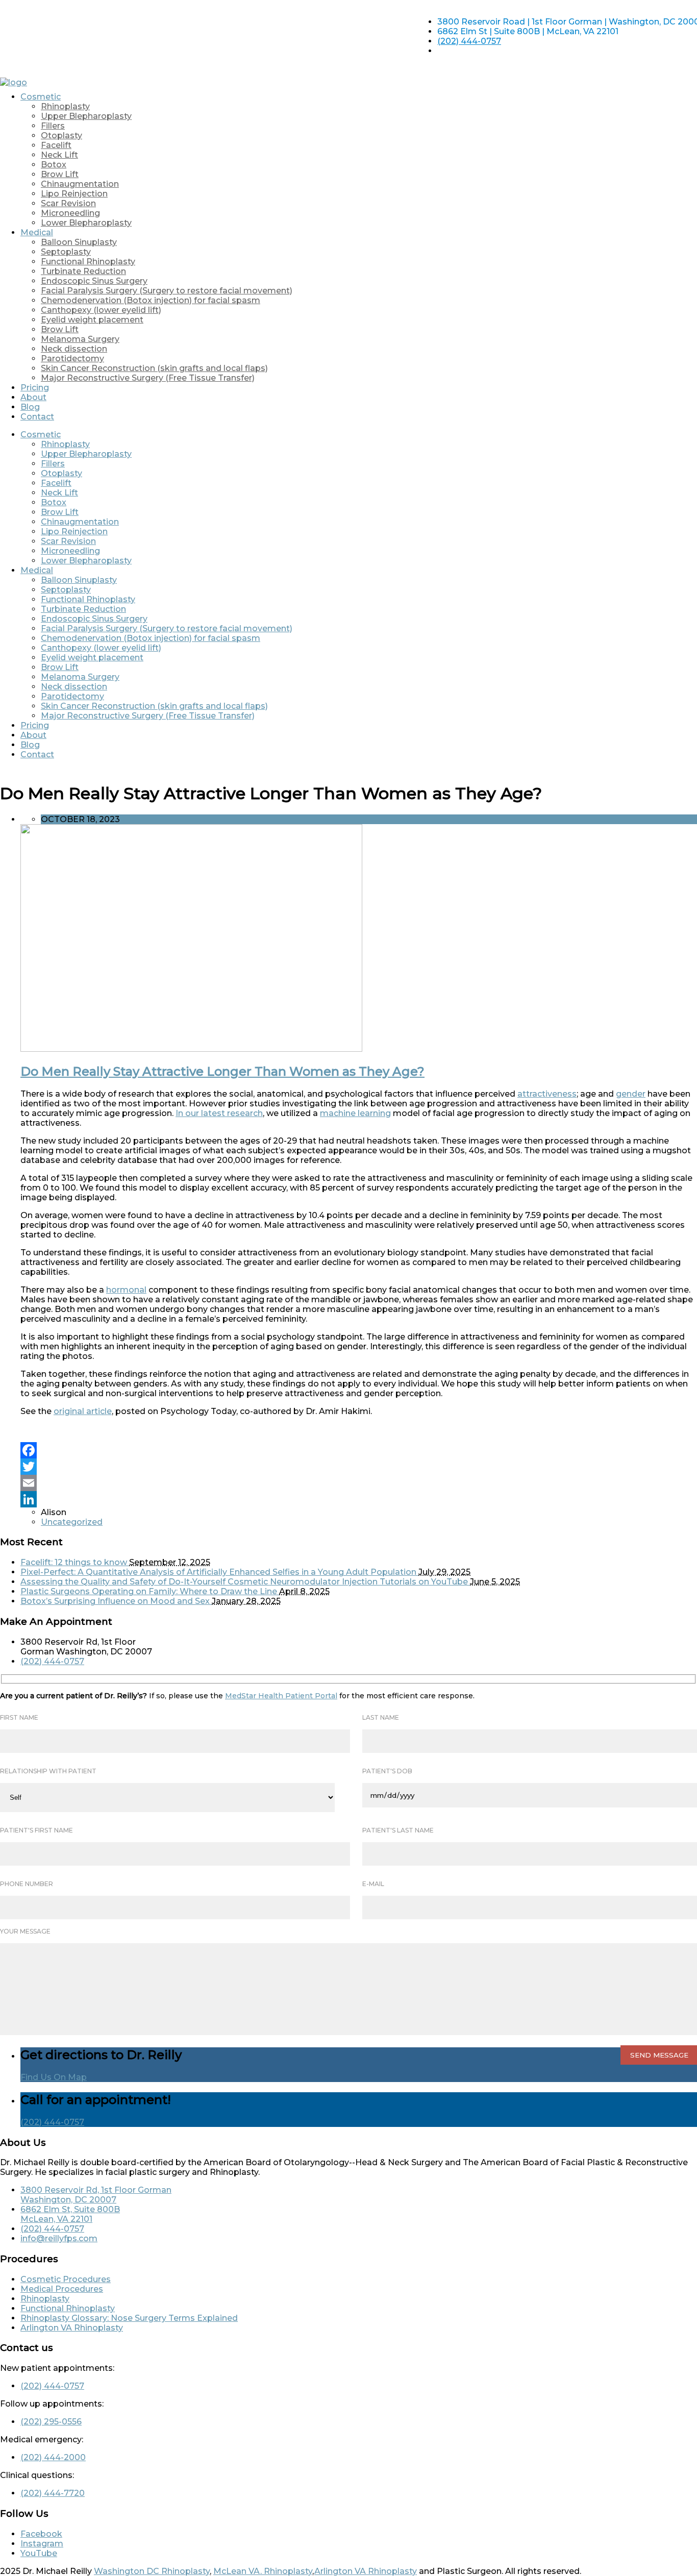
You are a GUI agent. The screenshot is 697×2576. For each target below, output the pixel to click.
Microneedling (70, 213)
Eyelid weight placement (92, 320)
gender (631, 1094)
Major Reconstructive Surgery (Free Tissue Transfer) (148, 378)
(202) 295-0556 (51, 2422)
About (33, 397)
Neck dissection (74, 349)
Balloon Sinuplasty (79, 242)
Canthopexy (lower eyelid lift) (101, 310)
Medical (37, 232)
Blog (30, 407)
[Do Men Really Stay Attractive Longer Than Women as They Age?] (191, 1049)
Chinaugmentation (80, 184)
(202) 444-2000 (53, 2457)
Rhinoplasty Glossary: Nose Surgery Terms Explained (129, 2318)
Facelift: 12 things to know (75, 1562)
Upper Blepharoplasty (86, 116)
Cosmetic (41, 97)
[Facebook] (359, 1450)
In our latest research (219, 1113)
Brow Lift (60, 174)
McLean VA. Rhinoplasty (263, 2571)
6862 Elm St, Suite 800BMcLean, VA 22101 (70, 2214)
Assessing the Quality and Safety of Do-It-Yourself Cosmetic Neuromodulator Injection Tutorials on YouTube (245, 1582)
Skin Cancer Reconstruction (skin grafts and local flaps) (154, 368)
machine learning (355, 1113)
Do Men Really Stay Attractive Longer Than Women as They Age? (222, 1071)
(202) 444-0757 (469, 41)
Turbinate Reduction (83, 271)
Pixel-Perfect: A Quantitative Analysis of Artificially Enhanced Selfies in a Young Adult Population (219, 1572)
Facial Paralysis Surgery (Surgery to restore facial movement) (167, 291)
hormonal (126, 1290)
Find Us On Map (54, 2077)
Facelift (56, 145)
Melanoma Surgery (80, 339)
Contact (37, 417)
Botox (54, 165)
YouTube (39, 2553)
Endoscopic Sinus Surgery (94, 281)
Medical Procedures (62, 2289)
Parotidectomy (72, 358)
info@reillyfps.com (59, 2238)
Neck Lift (59, 155)
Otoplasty (61, 135)
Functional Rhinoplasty (88, 262)
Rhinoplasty (65, 106)
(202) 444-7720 (53, 2493)
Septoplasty (66, 252)
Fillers (53, 126)
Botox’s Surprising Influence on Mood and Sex (116, 1601)
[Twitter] (359, 1467)
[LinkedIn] (359, 1499)
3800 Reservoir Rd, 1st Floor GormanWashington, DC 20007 (96, 2195)
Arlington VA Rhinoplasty (72, 2328)
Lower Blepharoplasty (86, 223)
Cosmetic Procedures (66, 2279)
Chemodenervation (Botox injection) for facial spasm (151, 300)
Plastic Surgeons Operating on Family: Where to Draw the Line (150, 1591)
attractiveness (547, 1094)
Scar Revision (68, 203)
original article (83, 1411)
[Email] (359, 1483)
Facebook (41, 2534)
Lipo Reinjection (74, 194)
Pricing (35, 388)
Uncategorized (72, 1522)
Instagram (42, 2544)
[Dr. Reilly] (14, 82)
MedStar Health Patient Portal (281, 1696)
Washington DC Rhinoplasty (152, 2571)
